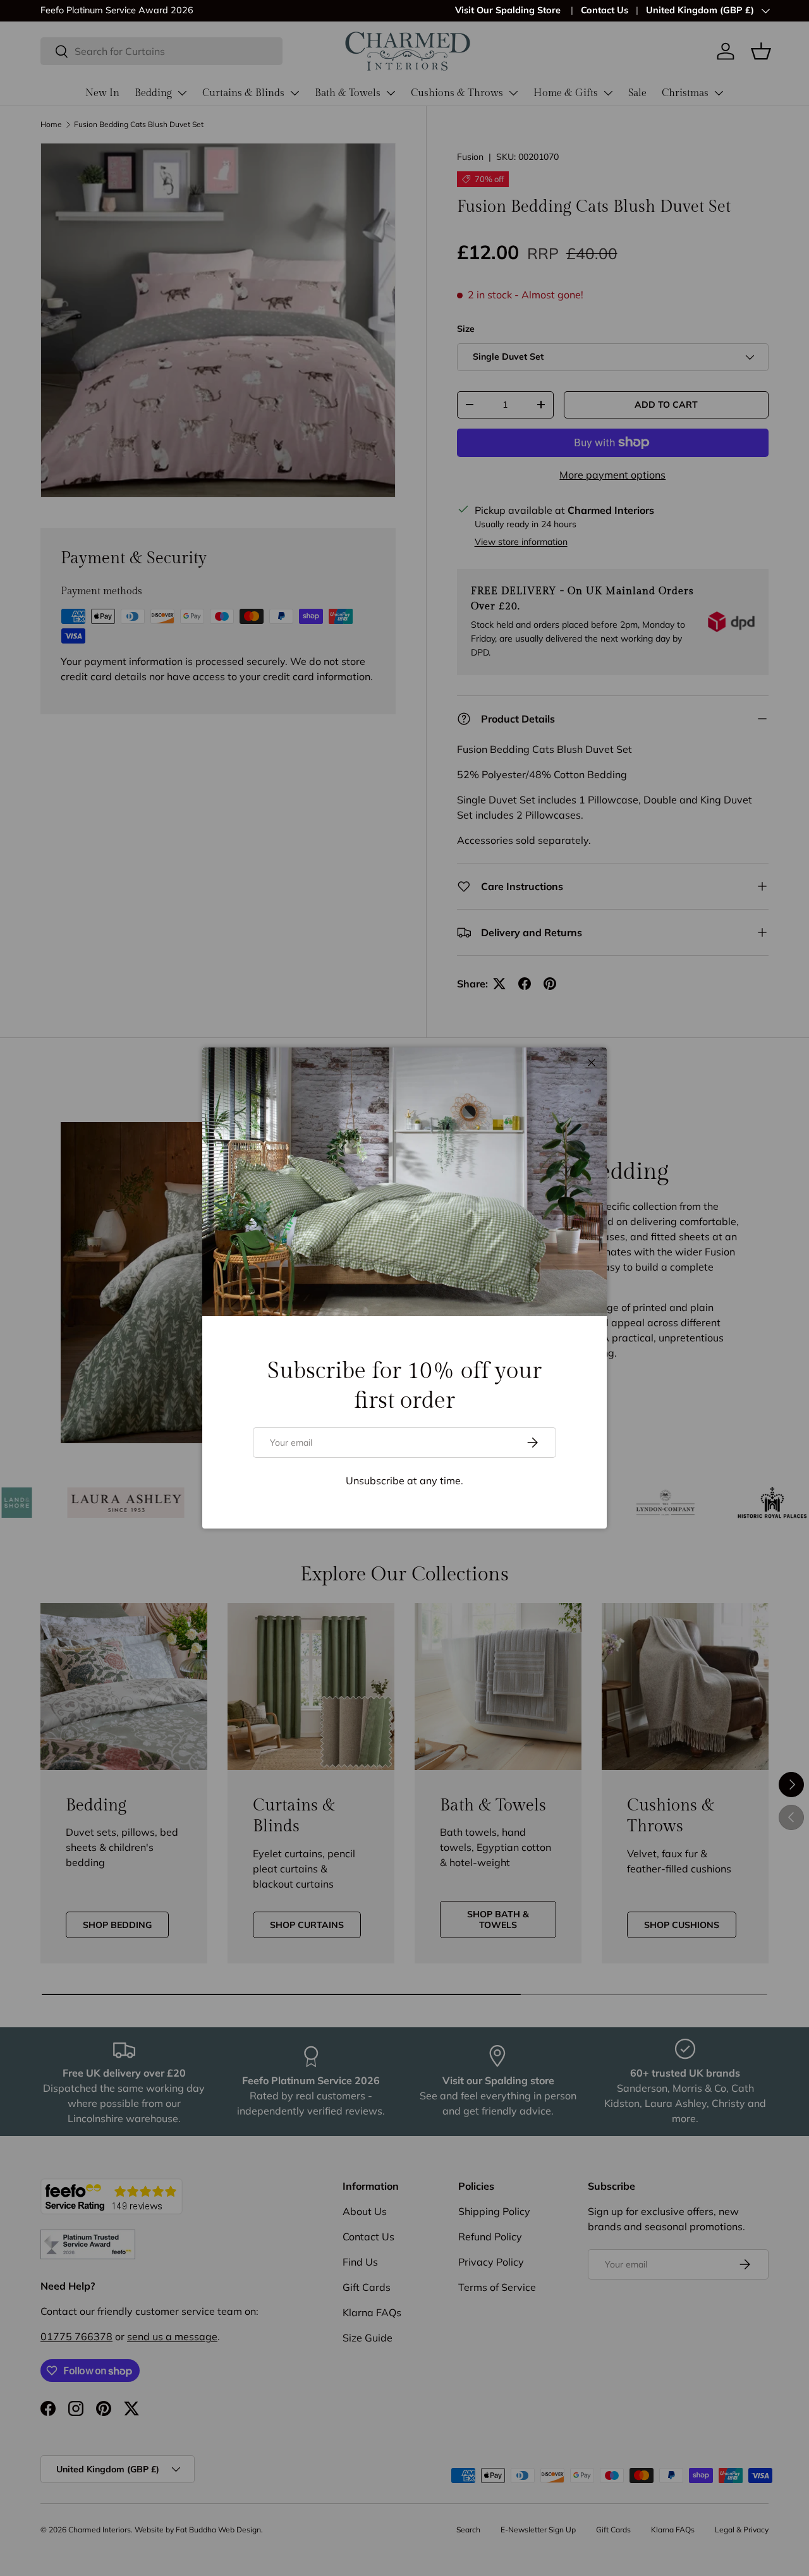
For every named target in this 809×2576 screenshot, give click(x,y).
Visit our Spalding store (141, 10)
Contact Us (605, 10)
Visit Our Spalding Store (509, 10)
